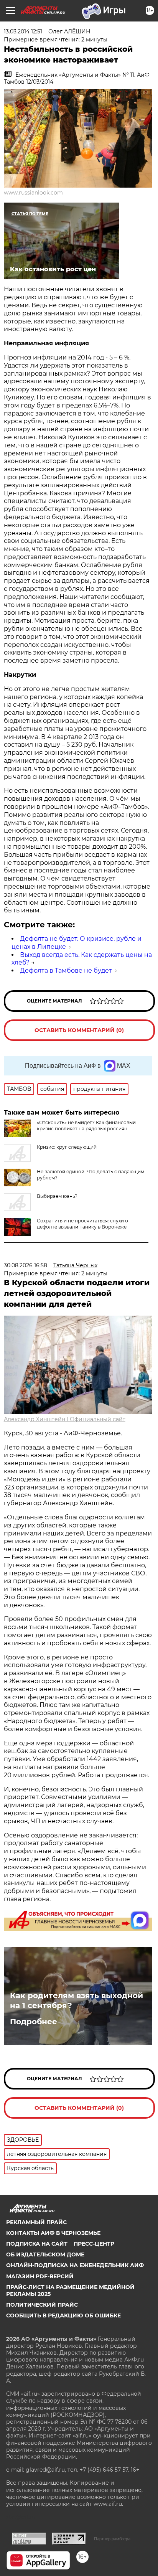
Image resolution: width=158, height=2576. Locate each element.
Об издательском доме (45, 2254)
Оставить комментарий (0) (79, 1030)
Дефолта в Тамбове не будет (66, 971)
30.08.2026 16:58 (26, 1265)
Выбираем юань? (57, 1196)
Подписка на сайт (37, 2244)
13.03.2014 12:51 (23, 31)
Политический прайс (42, 2305)
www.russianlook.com (33, 193)
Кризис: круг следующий (67, 1147)
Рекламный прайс (36, 2222)
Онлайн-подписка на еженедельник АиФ (75, 2265)
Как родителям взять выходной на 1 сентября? (77, 2000)
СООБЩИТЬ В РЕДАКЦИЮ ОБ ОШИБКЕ (63, 2315)
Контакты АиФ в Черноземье (53, 2233)
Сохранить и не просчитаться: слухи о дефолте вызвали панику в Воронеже (82, 1224)
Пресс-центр (94, 2244)
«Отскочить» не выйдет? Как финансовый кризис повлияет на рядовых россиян (86, 1126)
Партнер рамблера (112, 2539)
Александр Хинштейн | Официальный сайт (65, 1419)
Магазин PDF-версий (40, 2276)
